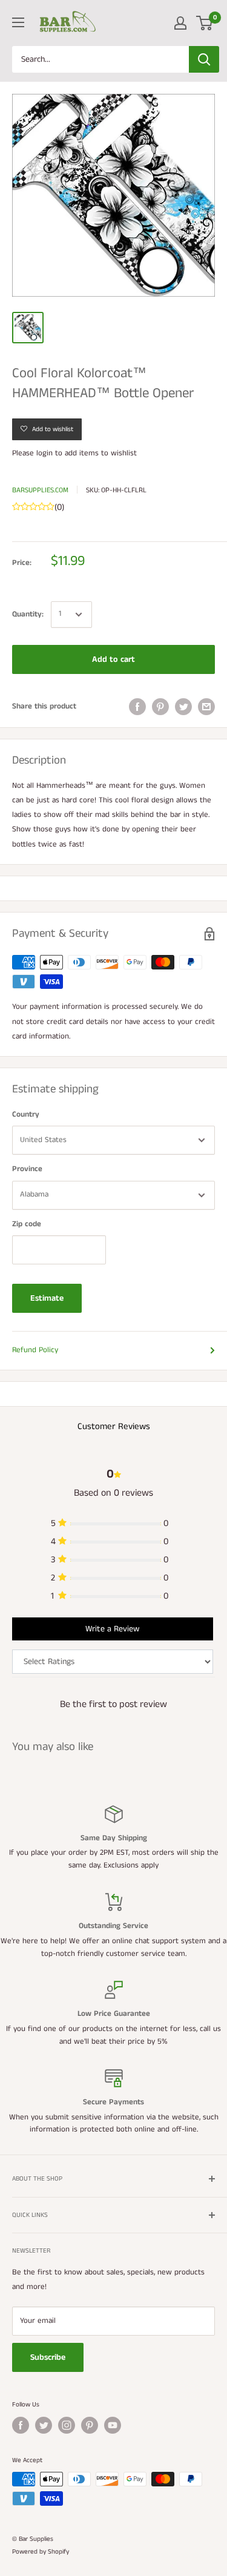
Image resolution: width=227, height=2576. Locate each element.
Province (27, 1169)
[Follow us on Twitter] (44, 2425)
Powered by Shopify (41, 2552)
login (44, 453)
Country (26, 1115)
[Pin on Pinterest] (160, 707)
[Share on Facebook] (137, 707)
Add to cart (113, 659)
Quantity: (28, 614)
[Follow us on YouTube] (113, 2425)
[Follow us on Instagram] (67, 2425)
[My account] (180, 23)
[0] (205, 23)
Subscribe (48, 2357)
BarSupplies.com (40, 490)
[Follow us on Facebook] (21, 2425)
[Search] (204, 59)
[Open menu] (18, 22)
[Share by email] (206, 707)
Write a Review (112, 1629)
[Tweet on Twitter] (183, 707)
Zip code (27, 1224)
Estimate (47, 1298)
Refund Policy (35, 1350)
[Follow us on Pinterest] (90, 2425)
